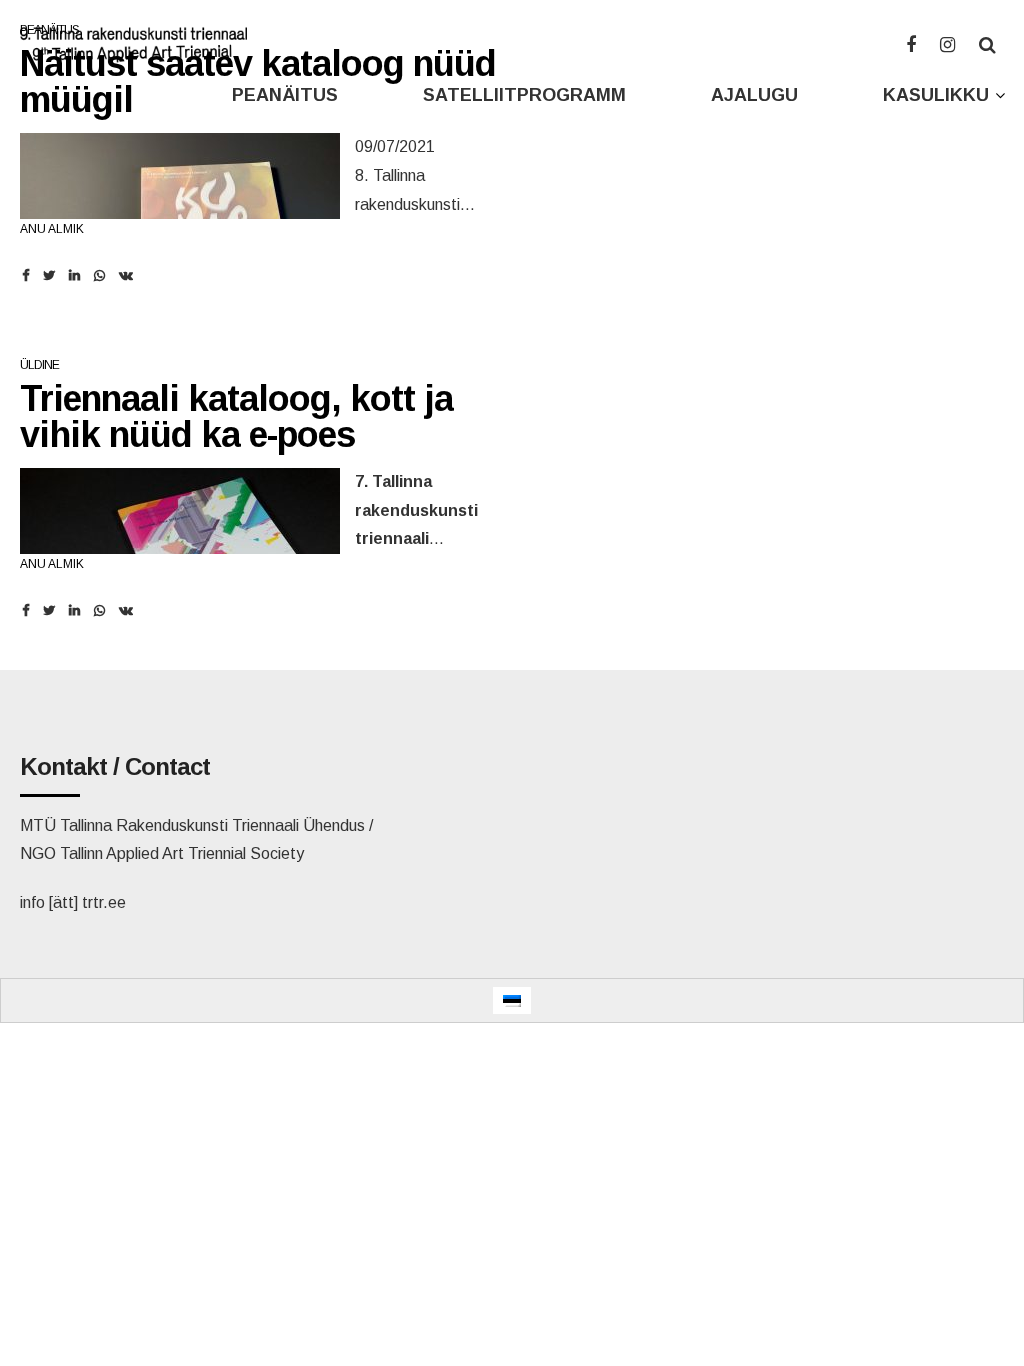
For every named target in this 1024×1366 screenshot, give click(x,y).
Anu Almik (52, 229)
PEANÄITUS (285, 95)
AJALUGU (754, 95)
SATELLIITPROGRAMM (524, 95)
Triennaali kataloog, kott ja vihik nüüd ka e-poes (236, 416)
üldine (39, 365)
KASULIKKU (936, 95)
